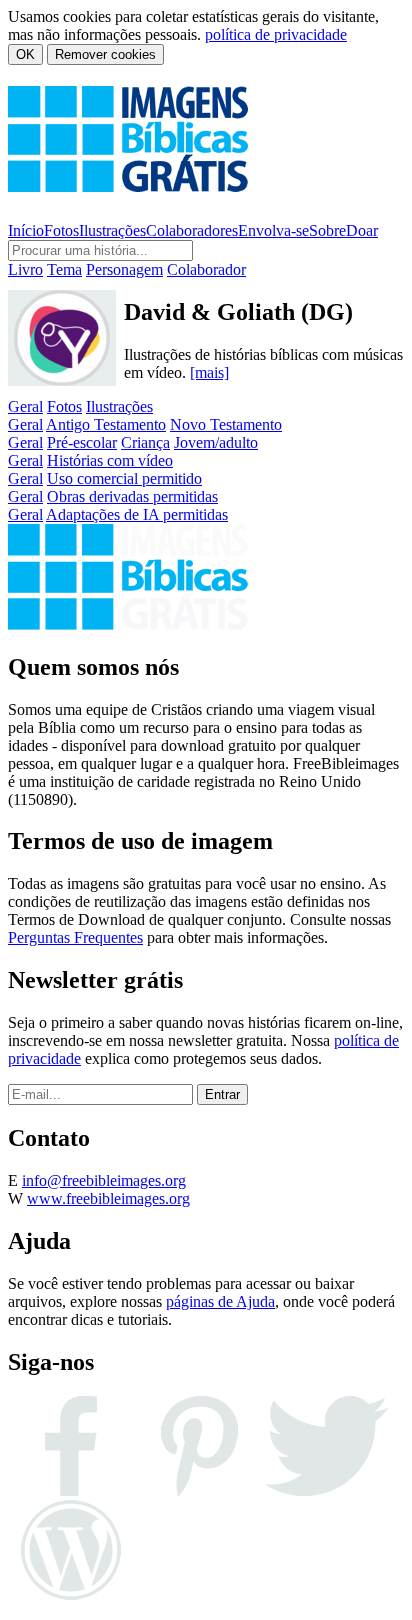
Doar (362, 230)
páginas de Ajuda (220, 1301)
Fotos (61, 230)
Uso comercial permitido (124, 478)
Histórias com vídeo (110, 460)
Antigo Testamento (106, 424)
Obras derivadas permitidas (132, 496)
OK (25, 54)
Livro (25, 269)
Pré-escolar (82, 442)
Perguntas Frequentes (75, 937)
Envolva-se (273, 230)
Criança (145, 442)
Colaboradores (192, 230)
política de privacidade (276, 34)
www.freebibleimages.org (108, 1198)
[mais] (209, 372)
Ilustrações (112, 230)
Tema (64, 269)
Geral (25, 406)
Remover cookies (105, 54)
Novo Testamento (226, 424)
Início (26, 230)
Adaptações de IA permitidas (137, 514)
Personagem (124, 269)
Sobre (327, 230)
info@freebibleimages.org (104, 1180)
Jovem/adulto (216, 442)
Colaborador (206, 269)
